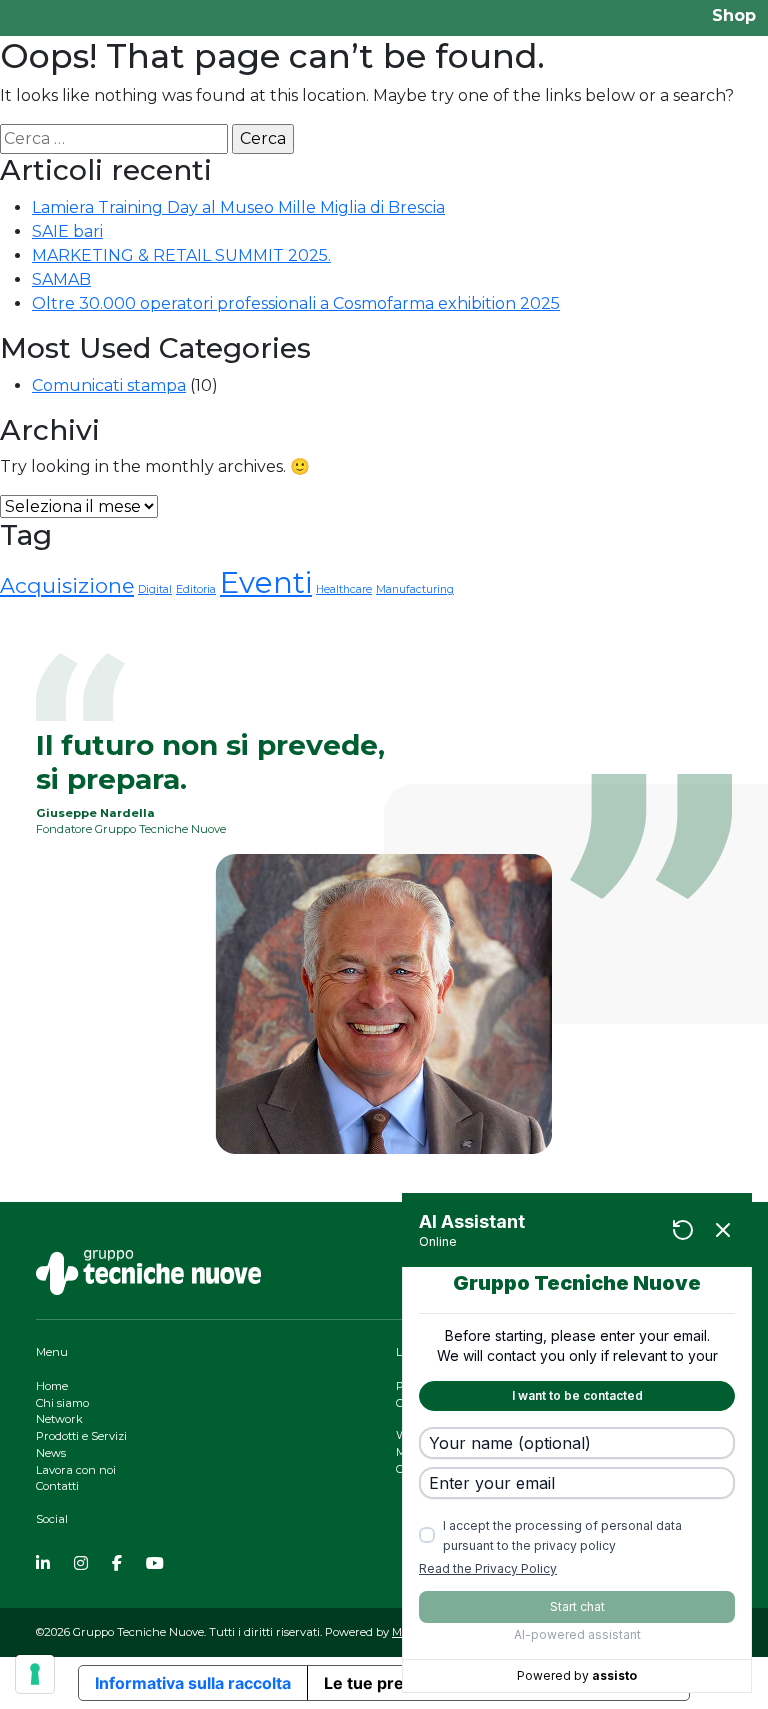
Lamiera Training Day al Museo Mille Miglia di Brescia (238, 207)
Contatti (57, 1486)
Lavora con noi (76, 1470)
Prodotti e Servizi (81, 1436)
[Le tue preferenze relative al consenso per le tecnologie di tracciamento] (35, 1674)
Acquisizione (67, 585)
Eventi (266, 582)
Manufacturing (415, 589)
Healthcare (344, 589)
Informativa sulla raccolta (193, 1683)
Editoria (196, 589)
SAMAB (61, 279)
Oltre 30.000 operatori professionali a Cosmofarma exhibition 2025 (296, 303)
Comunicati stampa (109, 385)
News (51, 1453)
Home (52, 1386)
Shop (734, 15)
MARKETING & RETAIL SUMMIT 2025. (181, 255)
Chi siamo (62, 1403)
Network (59, 1419)
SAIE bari (67, 231)
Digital (155, 589)
